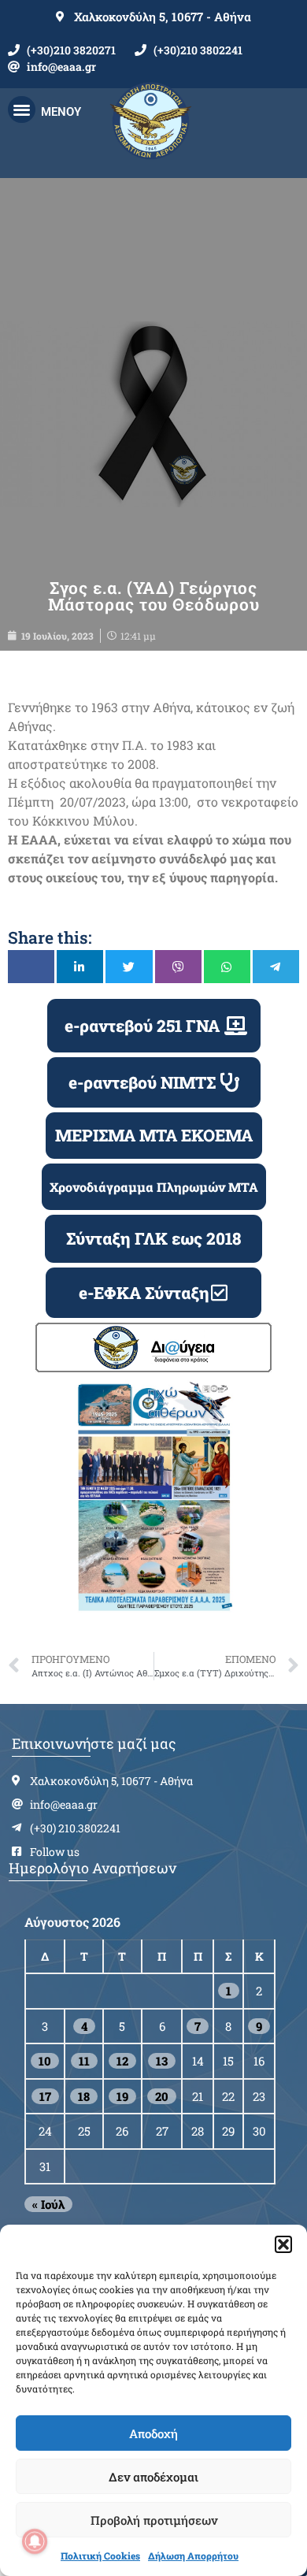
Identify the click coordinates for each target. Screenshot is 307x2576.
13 (162, 2061)
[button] (283, 2244)
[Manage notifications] (35, 2541)
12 (122, 2061)
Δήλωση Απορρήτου (193, 2556)
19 (122, 2096)
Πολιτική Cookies (100, 2556)
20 (162, 2096)
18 (84, 2096)
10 (45, 2061)
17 (45, 2096)
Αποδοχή (153, 2433)
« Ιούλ (48, 2204)
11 (84, 2061)
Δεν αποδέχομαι (153, 2477)
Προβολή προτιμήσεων (154, 2520)
